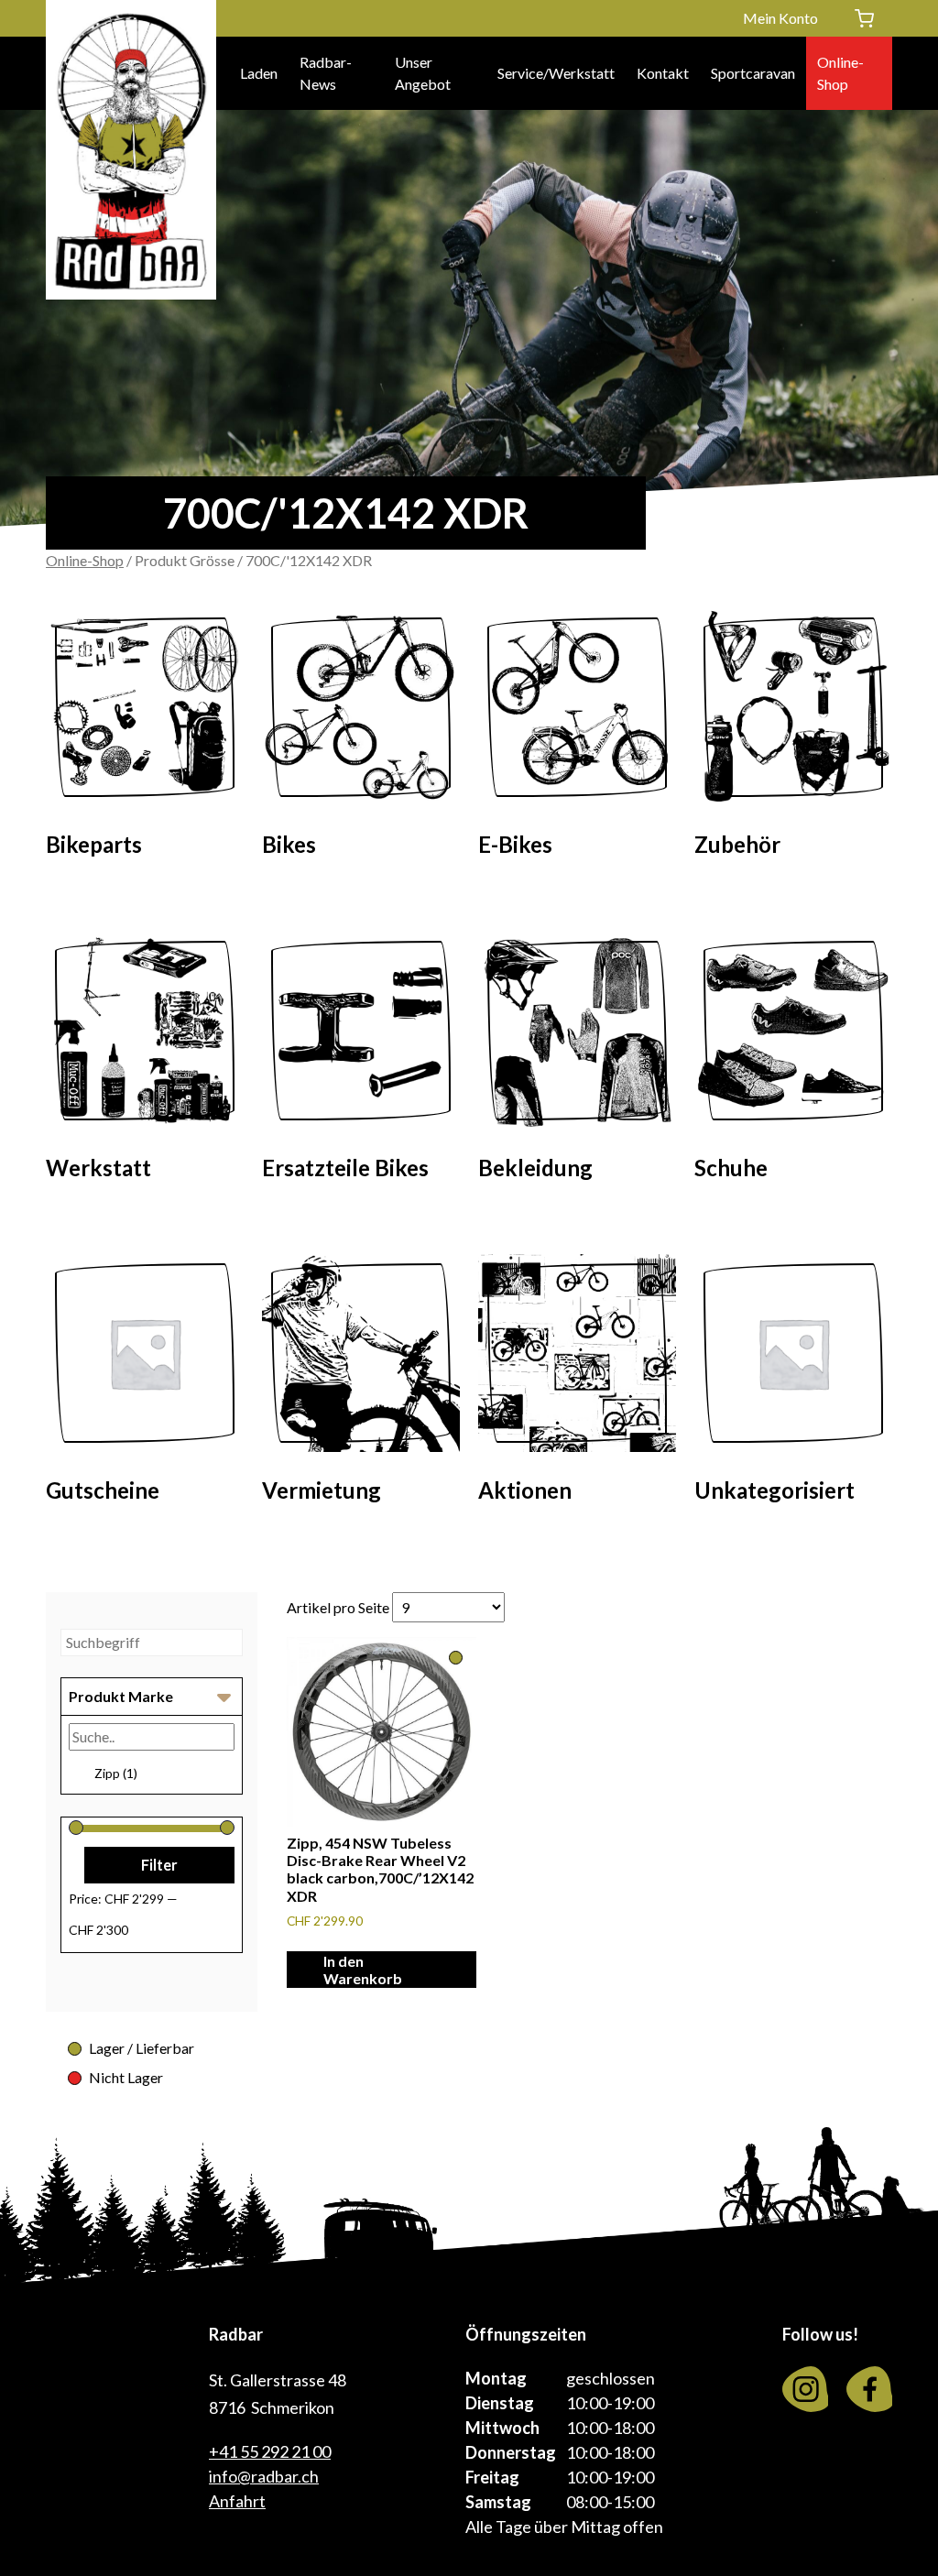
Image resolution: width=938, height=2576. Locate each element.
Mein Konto (780, 18)
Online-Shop (840, 73)
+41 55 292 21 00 (270, 2451)
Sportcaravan (753, 73)
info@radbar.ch (264, 2476)
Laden (259, 73)
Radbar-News (326, 73)
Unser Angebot (423, 73)
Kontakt (663, 73)
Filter (159, 1865)
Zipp (116, 1773)
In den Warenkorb (363, 1970)
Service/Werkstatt (556, 73)
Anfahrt (237, 2501)
